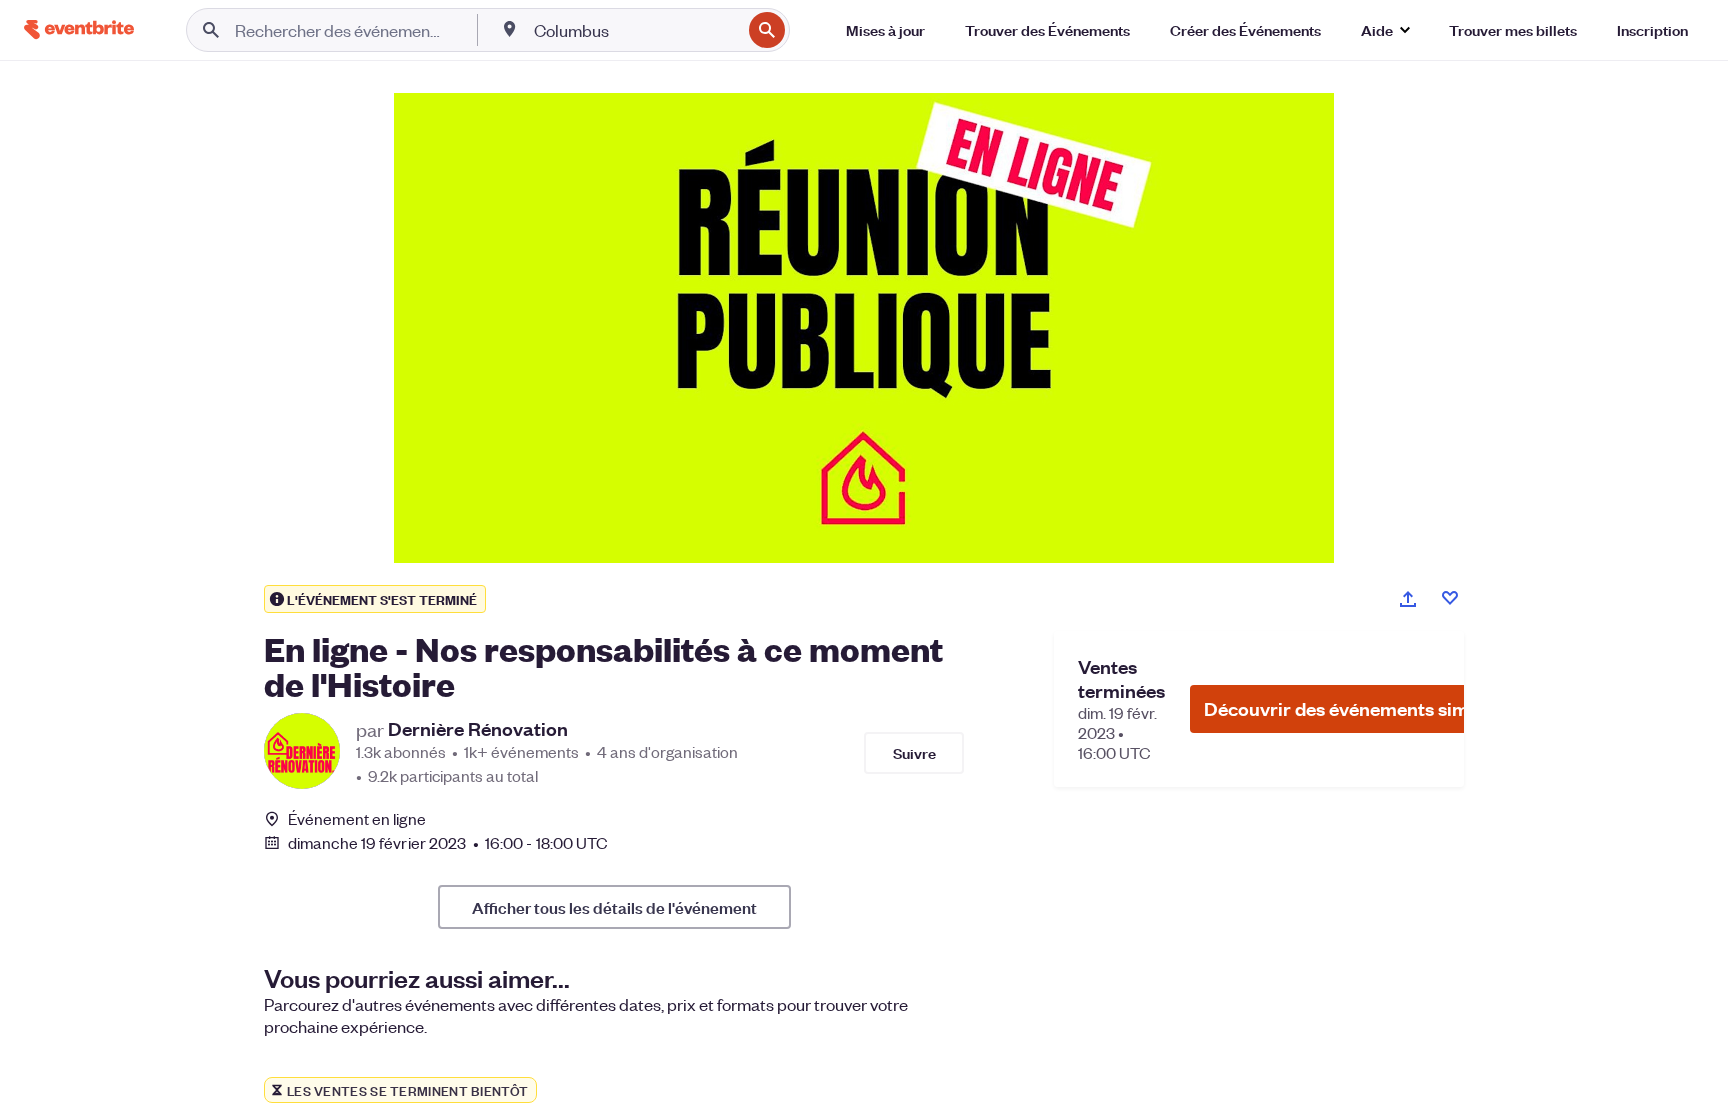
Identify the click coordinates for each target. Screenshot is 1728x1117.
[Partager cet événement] (1408, 599)
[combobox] (635, 30)
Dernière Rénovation (478, 729)
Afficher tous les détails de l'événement (614, 907)
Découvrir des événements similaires (1363, 708)
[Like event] (1450, 598)
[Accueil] (79, 29)
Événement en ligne (357, 819)
